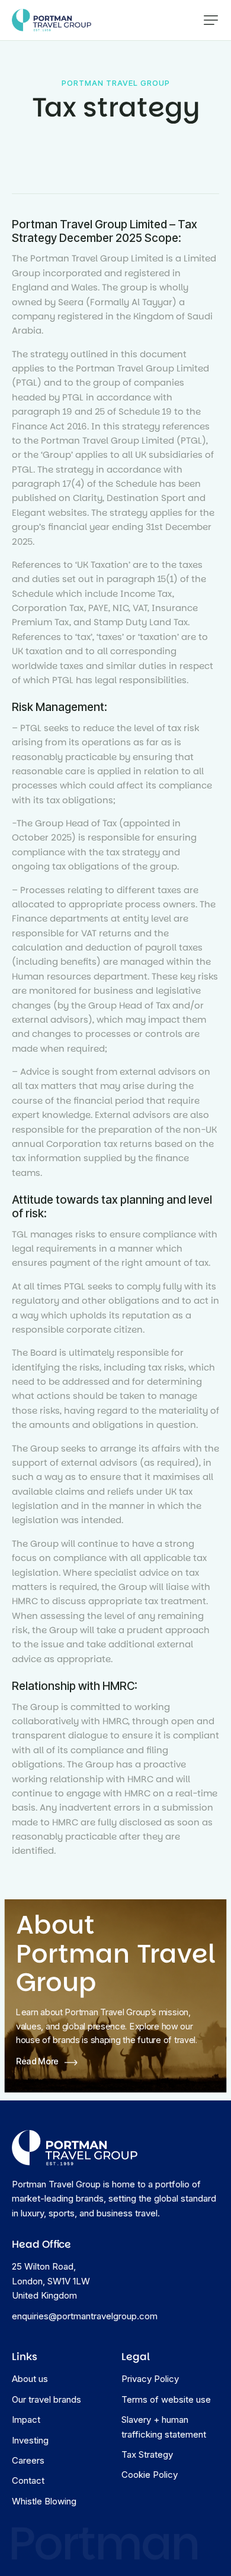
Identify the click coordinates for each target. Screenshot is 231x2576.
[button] (211, 20)
